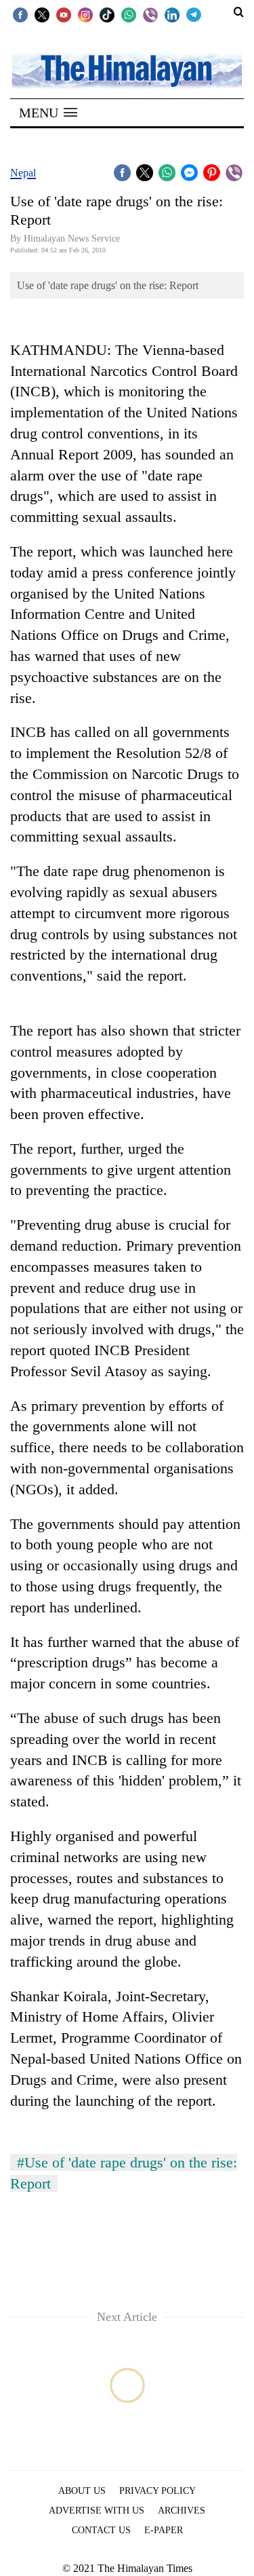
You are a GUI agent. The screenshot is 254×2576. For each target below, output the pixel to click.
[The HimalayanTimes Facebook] (20, 14)
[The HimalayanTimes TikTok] (107, 14)
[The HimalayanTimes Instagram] (85, 14)
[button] (48, 113)
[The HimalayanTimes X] (42, 14)
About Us (82, 2491)
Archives (182, 2511)
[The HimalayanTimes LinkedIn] (172, 14)
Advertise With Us (97, 2511)
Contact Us (101, 2530)
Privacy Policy (157, 2491)
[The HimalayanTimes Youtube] (64, 14)
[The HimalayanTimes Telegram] (194, 14)
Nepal (23, 173)
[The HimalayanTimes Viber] (150, 14)
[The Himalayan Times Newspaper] (127, 70)
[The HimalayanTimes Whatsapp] (129, 14)
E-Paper (164, 2530)
